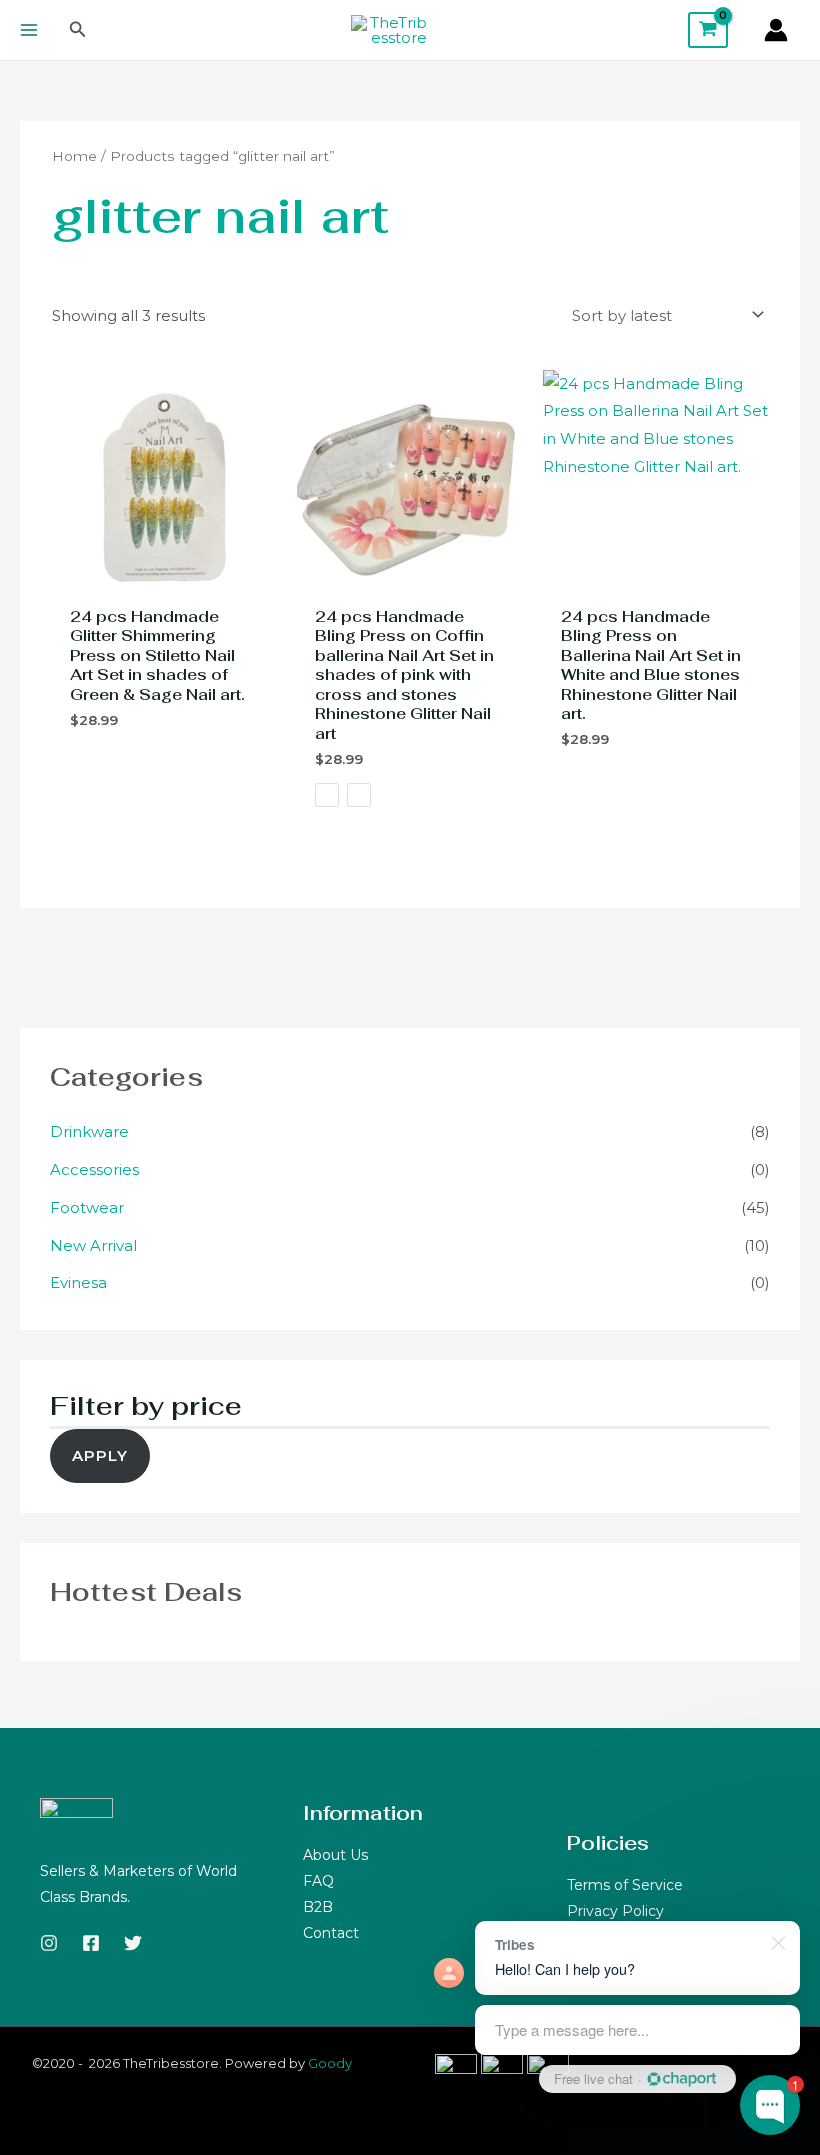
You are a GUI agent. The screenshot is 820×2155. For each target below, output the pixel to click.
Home (74, 156)
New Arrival (93, 1245)
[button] (78, 30)
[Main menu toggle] (28, 30)
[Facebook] (91, 1943)
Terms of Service (625, 1885)
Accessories (94, 1169)
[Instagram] (49, 1943)
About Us (335, 1855)
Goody (330, 2063)
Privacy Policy (615, 1911)
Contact (331, 1933)
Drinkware (89, 1131)
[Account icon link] (776, 30)
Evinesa (78, 1282)
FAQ (318, 1881)
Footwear (87, 1207)
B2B (318, 1907)
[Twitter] (133, 1943)
